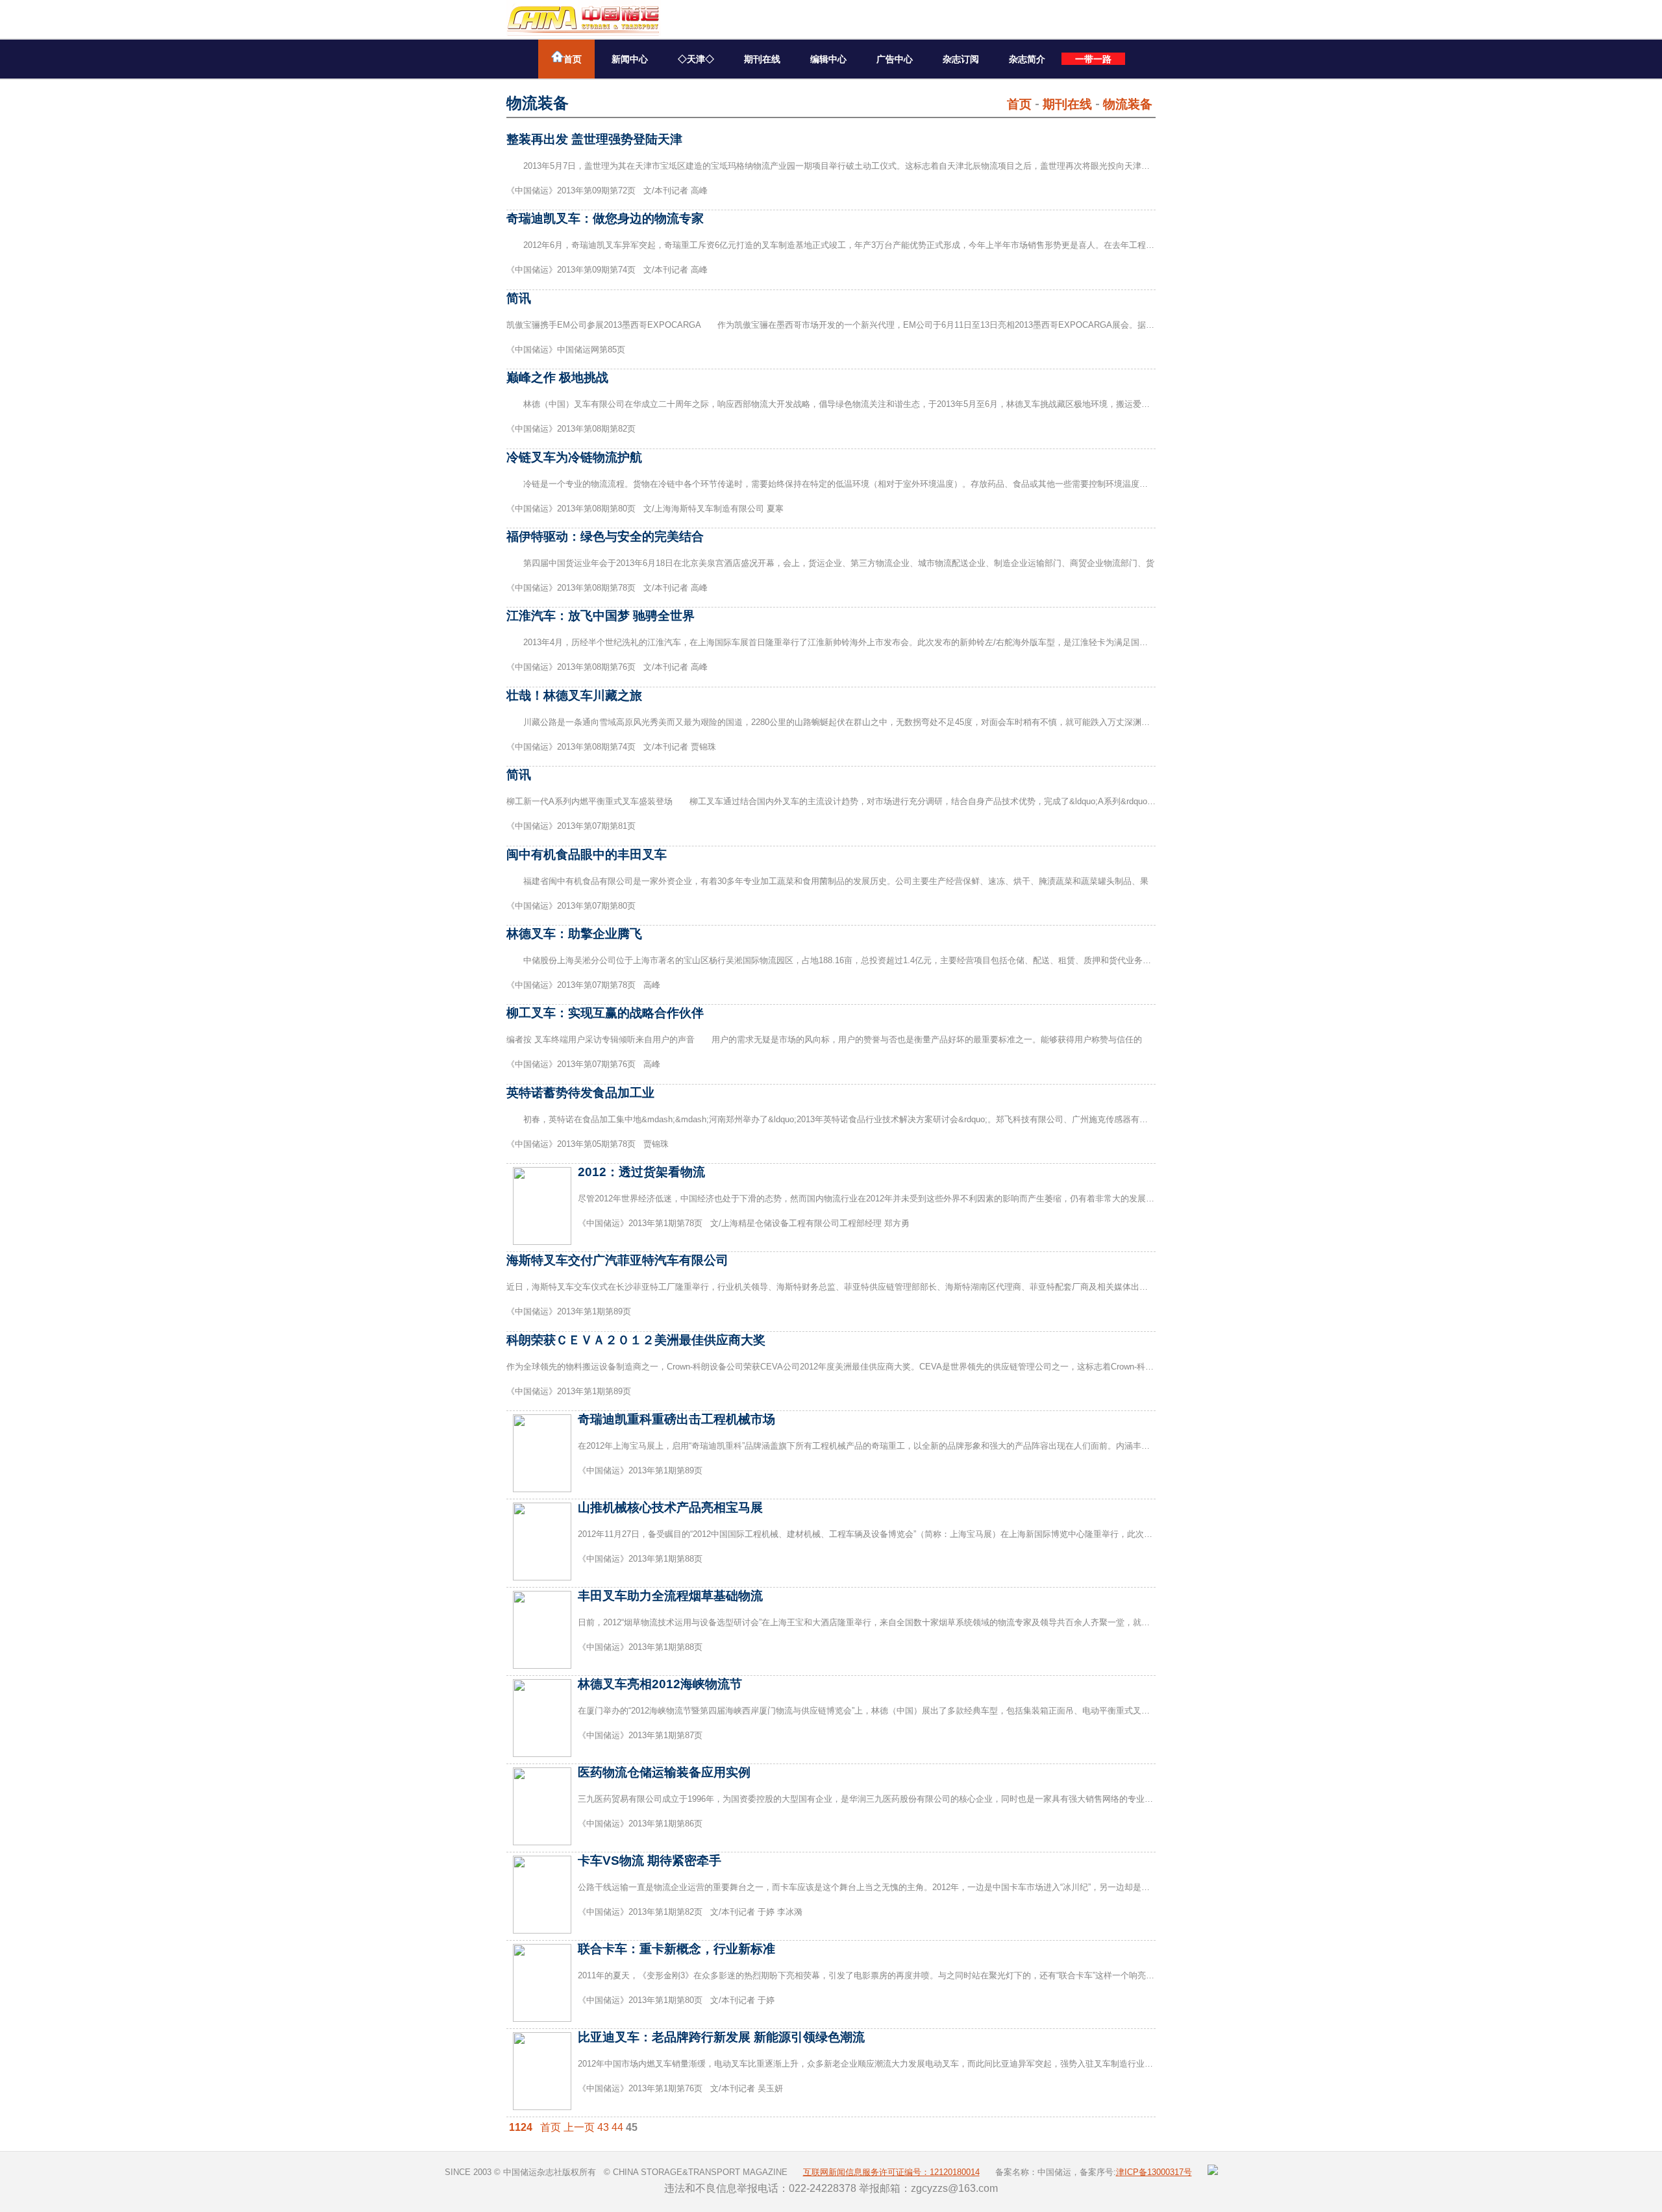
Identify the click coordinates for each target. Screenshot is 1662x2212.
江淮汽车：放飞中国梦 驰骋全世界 (601, 616)
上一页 (579, 2127)
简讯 (519, 298)
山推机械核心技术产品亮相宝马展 (670, 1507)
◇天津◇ (696, 59)
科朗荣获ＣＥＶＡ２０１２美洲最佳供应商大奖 (636, 1340)
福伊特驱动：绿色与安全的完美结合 (605, 536)
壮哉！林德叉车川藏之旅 (574, 695)
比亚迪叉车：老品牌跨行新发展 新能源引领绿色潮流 (721, 2037)
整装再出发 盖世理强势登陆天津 (594, 139)
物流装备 (1128, 104)
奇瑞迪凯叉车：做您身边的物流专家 (605, 218)
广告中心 (895, 59)
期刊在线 (762, 59)
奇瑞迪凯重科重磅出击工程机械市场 (676, 1419)
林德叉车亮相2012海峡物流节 (660, 1684)
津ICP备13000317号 (1154, 2172)
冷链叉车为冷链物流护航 (574, 457)
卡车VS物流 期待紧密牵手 (650, 1861)
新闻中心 (630, 59)
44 (617, 2127)
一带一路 (1093, 59)
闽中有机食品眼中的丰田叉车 (587, 854)
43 (603, 2127)
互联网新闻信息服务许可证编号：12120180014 (891, 2172)
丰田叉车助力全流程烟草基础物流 (670, 1596)
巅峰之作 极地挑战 (557, 377)
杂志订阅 (961, 59)
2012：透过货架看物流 (641, 1172)
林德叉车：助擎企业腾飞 (574, 934)
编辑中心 (828, 59)
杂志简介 (1027, 59)
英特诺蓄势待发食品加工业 (580, 1093)
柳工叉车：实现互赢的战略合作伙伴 (605, 1013)
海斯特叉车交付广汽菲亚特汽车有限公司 (617, 1260)
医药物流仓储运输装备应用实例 (664, 1772)
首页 (573, 59)
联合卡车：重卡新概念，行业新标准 (676, 1949)
